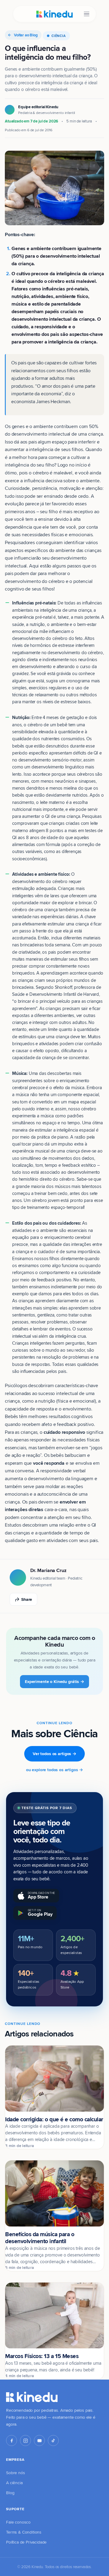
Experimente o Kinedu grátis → (54, 1681)
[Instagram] (25, 2441)
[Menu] (87, 14)
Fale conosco (18, 2522)
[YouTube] (39, 2441)
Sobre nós (16, 2473)
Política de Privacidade (26, 2542)
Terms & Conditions (24, 2532)
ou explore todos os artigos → (54, 1770)
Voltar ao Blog (26, 35)
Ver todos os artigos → (54, 1754)
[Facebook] (12, 2441)
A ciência (14, 2483)
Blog (10, 2493)
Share (27, 1599)
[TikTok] (53, 2441)
